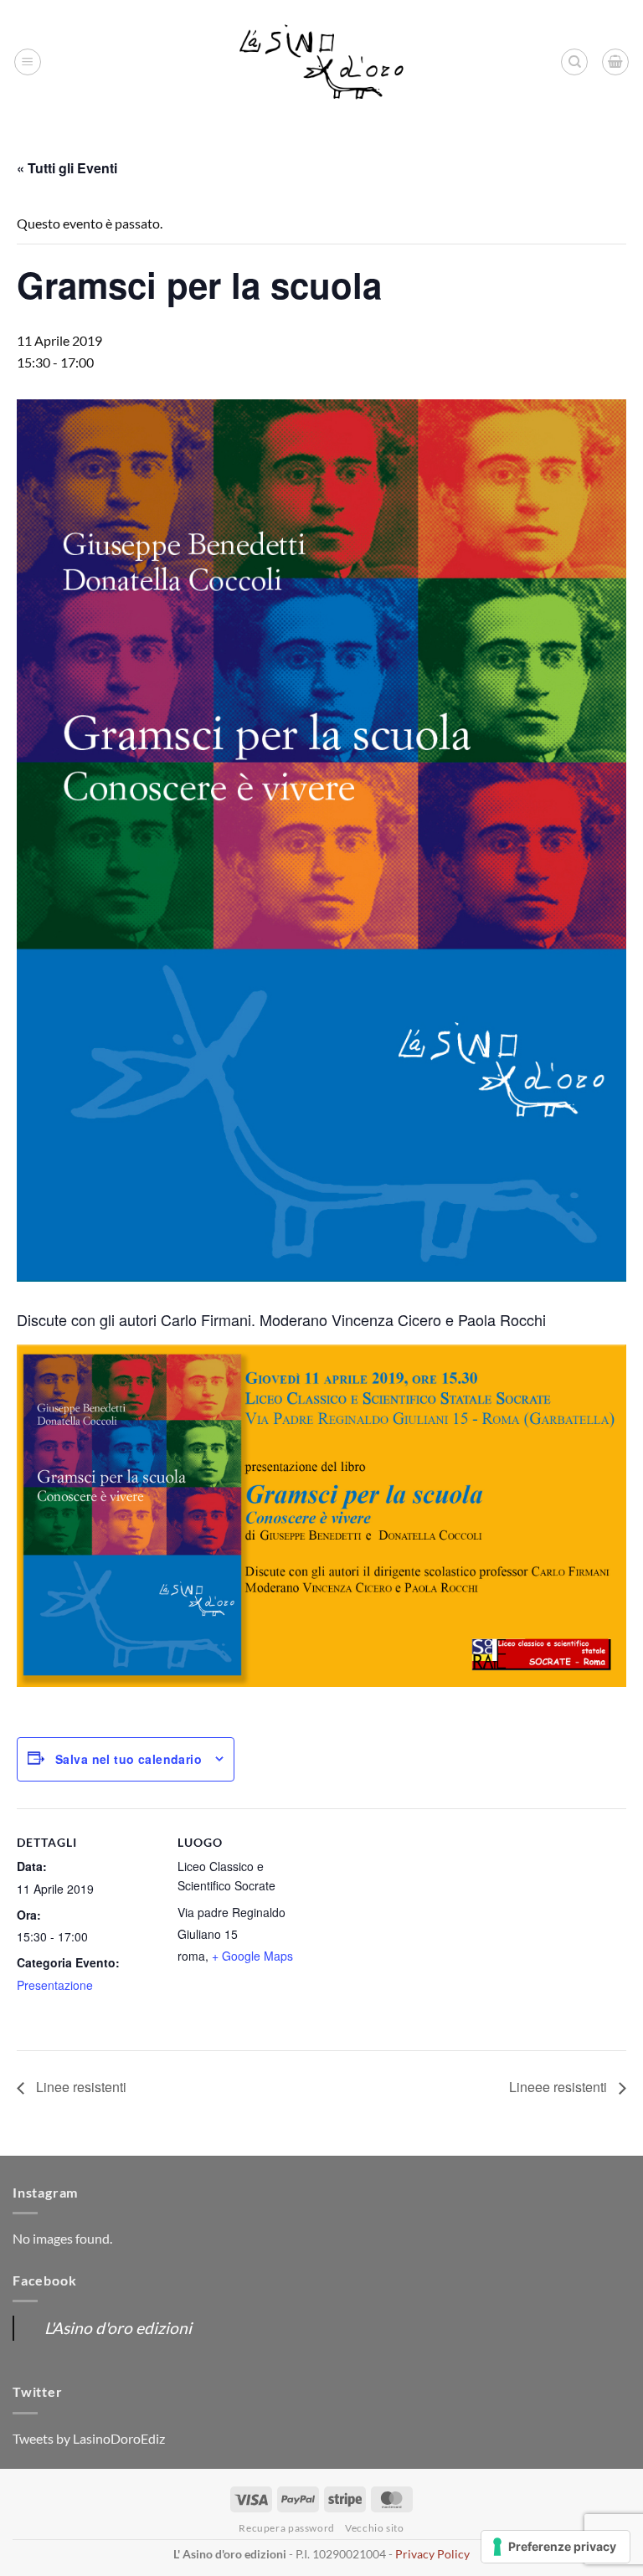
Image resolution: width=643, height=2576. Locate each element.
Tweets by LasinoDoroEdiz (89, 2438)
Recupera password (286, 2528)
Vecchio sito (374, 2528)
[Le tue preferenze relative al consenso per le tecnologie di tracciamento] (556, 2547)
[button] (28, 62)
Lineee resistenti (560, 2087)
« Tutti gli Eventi (67, 168)
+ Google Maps (252, 1956)
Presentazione (55, 1985)
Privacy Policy (432, 2554)
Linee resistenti (80, 2087)
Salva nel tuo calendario (129, 1759)
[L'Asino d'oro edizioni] (321, 62)
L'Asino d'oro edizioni (118, 2328)
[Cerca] (574, 62)
